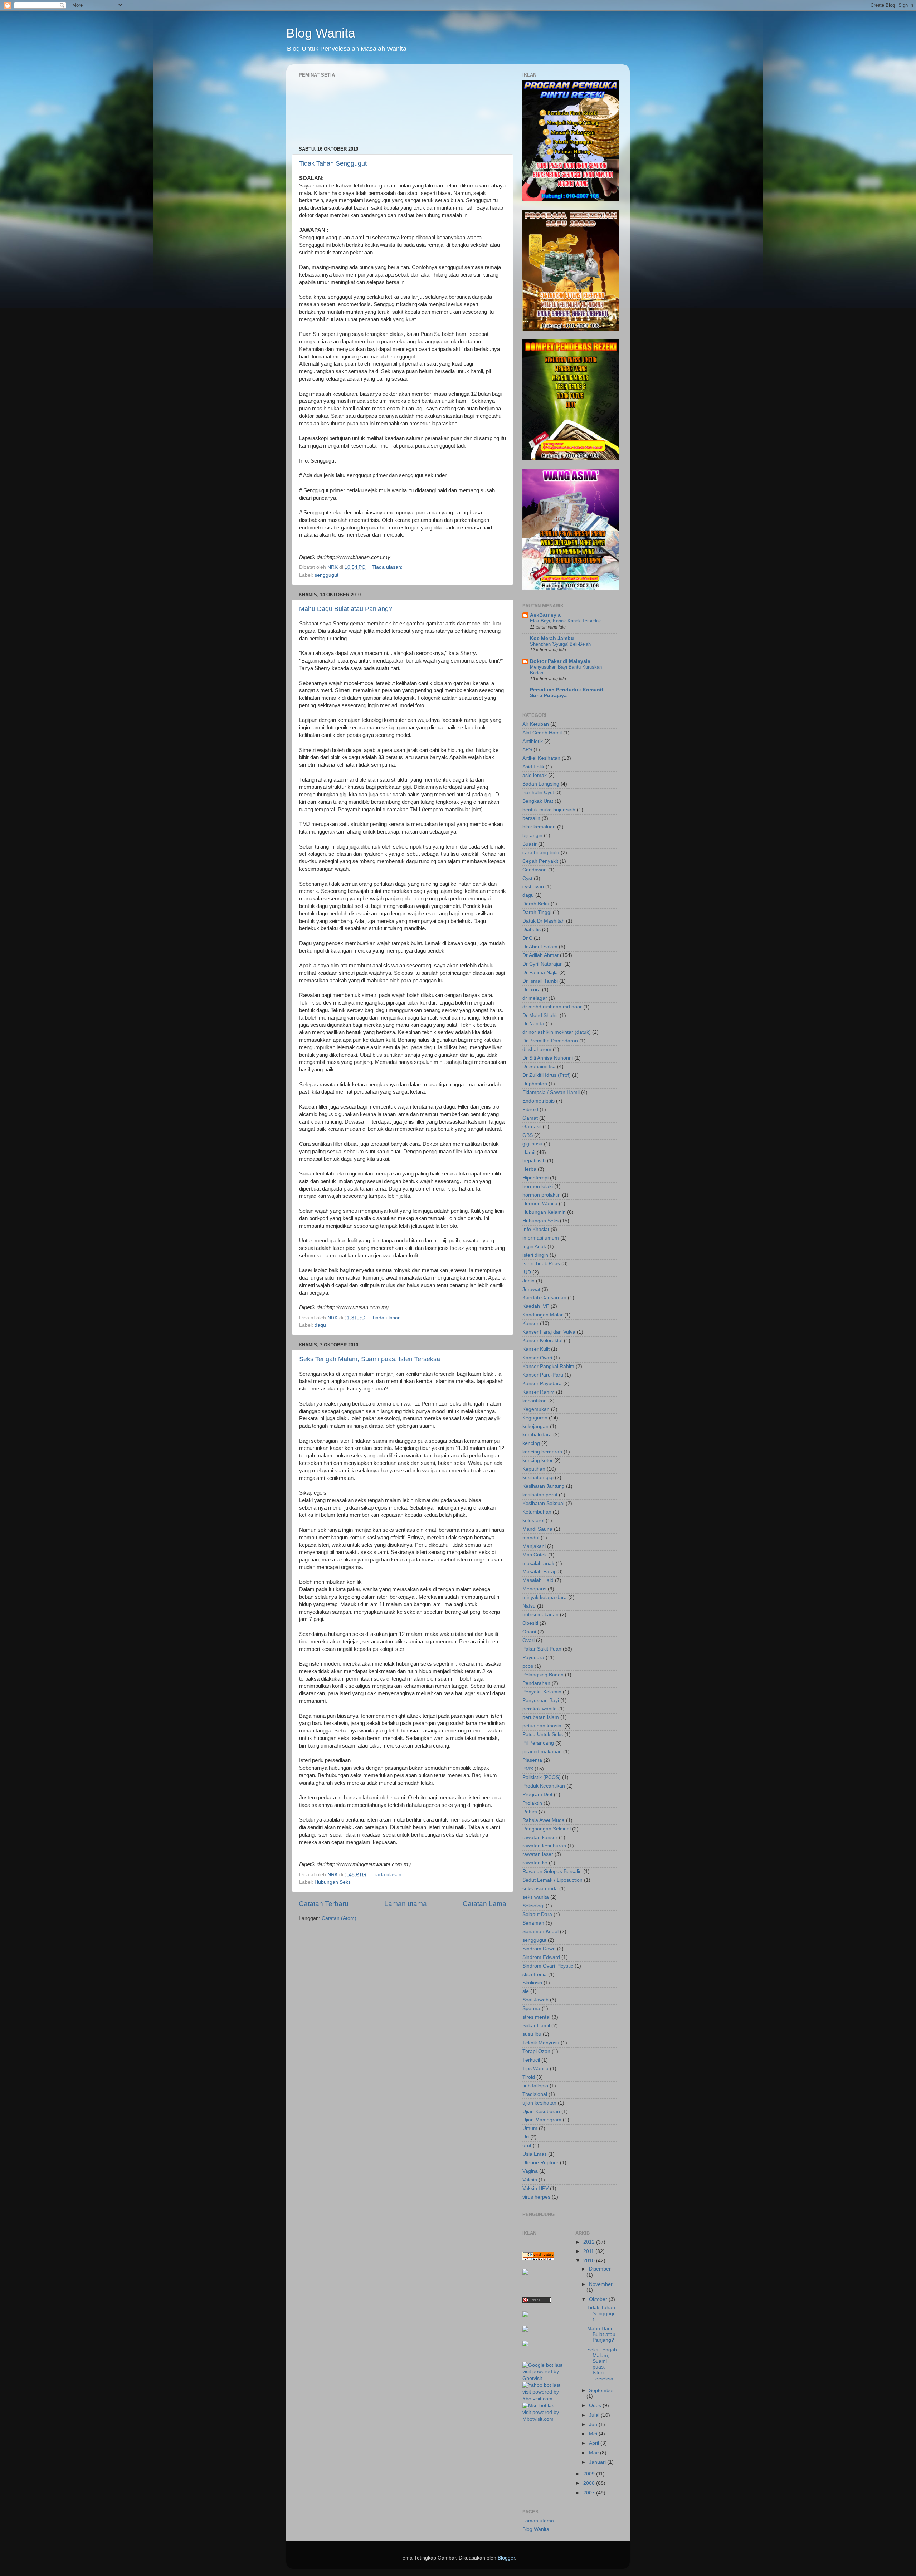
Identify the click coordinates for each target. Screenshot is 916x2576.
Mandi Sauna (537, 1529)
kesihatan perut (540, 1495)
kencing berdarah (542, 1452)
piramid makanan (542, 1752)
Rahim (530, 1812)
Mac (595, 2453)
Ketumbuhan (537, 1512)
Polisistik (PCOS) (542, 1777)
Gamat (530, 1118)
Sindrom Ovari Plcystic (548, 1966)
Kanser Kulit (536, 1349)
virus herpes (536, 2197)
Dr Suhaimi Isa (539, 1067)
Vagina (530, 2171)
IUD (527, 1272)
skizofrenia (535, 1974)
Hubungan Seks (333, 1882)
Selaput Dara (537, 1914)
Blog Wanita (321, 33)
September (601, 2391)
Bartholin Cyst (538, 793)
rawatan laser (538, 1854)
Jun (594, 2425)
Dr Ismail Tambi (540, 981)
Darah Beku (536, 904)
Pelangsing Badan (543, 1675)
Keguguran (535, 1418)
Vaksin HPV (535, 2188)
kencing (531, 1443)
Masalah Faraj (539, 1572)
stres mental (536, 2017)
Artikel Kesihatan (541, 758)
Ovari (528, 1640)
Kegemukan (536, 1409)
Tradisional (535, 2094)
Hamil (529, 1152)
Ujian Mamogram (542, 2120)
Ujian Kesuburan (541, 2111)
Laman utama (406, 1904)
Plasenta (532, 1760)
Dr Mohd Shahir (540, 1015)
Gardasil (532, 1127)
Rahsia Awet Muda (544, 1820)
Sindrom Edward (541, 1957)
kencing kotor (538, 1460)
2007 (590, 2493)
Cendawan (535, 870)
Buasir (530, 844)
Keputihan (534, 1469)
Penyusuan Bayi (541, 1700)
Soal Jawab (535, 2000)
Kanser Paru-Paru (543, 1375)
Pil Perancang (538, 1743)
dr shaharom (537, 1049)
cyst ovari (533, 887)
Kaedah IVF (536, 1306)
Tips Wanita (535, 2069)
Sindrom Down (539, 1949)
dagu (320, 1325)
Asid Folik (533, 767)
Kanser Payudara (542, 1384)
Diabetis (532, 930)
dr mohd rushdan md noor (552, 1007)
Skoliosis (532, 1983)
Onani (529, 1632)
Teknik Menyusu (541, 2043)
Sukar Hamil (536, 2026)
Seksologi (533, 1906)
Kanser (530, 1323)
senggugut (327, 575)
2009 (590, 2474)
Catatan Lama (484, 1904)
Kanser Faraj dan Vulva (549, 1332)
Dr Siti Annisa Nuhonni (548, 1058)
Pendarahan (536, 1683)
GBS (528, 1135)
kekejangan (535, 1426)
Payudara (533, 1658)
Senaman (533, 1923)
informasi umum (541, 1238)
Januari (598, 2462)
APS (527, 750)
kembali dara (537, 1435)
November (601, 2284)
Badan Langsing (541, 784)
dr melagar (535, 998)
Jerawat (531, 1289)
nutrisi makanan (540, 1615)
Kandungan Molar (543, 1315)
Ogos (596, 2406)
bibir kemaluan (539, 827)
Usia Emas (535, 2154)
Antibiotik (533, 741)
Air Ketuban (536, 724)
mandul (531, 1538)
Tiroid (529, 2077)
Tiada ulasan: (388, 567)
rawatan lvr (535, 1863)
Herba (529, 1169)
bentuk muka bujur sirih (549, 810)
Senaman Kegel (540, 1932)
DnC (527, 938)
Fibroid (530, 1109)
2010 (590, 2261)
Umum (530, 2128)
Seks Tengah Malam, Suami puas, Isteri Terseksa (370, 1359)
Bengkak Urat (538, 801)
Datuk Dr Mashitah (544, 921)
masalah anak (538, 1563)
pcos (528, 1666)
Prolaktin (532, 1803)
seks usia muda (540, 1889)
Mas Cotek (535, 1555)
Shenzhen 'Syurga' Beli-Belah (560, 644)
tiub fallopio (535, 2086)
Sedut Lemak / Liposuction (552, 1880)
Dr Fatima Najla (540, 972)
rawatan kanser (540, 1837)
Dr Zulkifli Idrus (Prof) (547, 1075)
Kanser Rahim (539, 1392)
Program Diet (537, 1795)
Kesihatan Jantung (544, 1486)
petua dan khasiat (543, 1726)
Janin (528, 1281)
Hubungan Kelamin (544, 1212)
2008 (590, 2483)
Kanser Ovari (537, 1358)
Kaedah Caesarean (544, 1298)
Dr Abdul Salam (540, 947)
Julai (595, 2415)
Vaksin (530, 2180)
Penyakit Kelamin (542, 1692)
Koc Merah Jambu (552, 638)
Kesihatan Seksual (543, 1503)
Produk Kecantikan (544, 1786)
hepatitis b (534, 1161)
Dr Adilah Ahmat (540, 955)
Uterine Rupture (540, 2163)
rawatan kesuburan (544, 1846)
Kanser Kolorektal (542, 1341)
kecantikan (535, 1401)
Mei (594, 2434)
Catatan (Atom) (339, 1918)
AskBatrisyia (545, 615)
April (595, 2443)
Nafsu (529, 1606)
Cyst (527, 878)
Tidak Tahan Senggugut (333, 163)
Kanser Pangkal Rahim (548, 1366)
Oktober (599, 2299)
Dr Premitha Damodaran (550, 1041)
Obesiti (530, 1623)
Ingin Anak (534, 1247)
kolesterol (533, 1521)
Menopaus (534, 1589)
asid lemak (535, 775)
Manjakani (534, 1546)
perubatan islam (541, 1717)
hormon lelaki (538, 1186)
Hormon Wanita (540, 1204)
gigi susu (532, 1144)
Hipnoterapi (535, 1178)
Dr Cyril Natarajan (543, 964)
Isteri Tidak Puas (541, 1264)
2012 (590, 2242)
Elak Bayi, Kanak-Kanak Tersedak (566, 621)
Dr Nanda (533, 1024)
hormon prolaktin (542, 1195)
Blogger (506, 2558)
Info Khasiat (536, 1229)
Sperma (531, 2008)
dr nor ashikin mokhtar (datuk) (557, 1032)
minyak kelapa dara (545, 1597)
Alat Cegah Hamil (542, 733)
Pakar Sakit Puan (542, 1649)
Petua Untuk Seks (543, 1734)
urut (527, 2145)
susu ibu (532, 2034)
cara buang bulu (541, 853)
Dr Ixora (532, 990)
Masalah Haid (538, 1580)
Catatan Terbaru (324, 1904)
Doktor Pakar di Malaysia (560, 661)
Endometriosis (539, 1101)
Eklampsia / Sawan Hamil (551, 1092)
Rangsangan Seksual (547, 1829)
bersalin (531, 818)
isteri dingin (535, 1255)
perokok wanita (540, 1709)
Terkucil (531, 2060)
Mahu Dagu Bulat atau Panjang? (346, 609)
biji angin (532, 835)
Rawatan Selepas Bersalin (552, 1871)
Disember (600, 2269)
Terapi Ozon (536, 2051)
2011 (589, 2251)
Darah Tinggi (537, 912)
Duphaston (535, 1084)
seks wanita (536, 1897)
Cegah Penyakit (540, 861)
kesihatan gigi (538, 1478)
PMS (528, 1769)
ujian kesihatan (539, 2103)
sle (526, 1991)
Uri (526, 2137)
